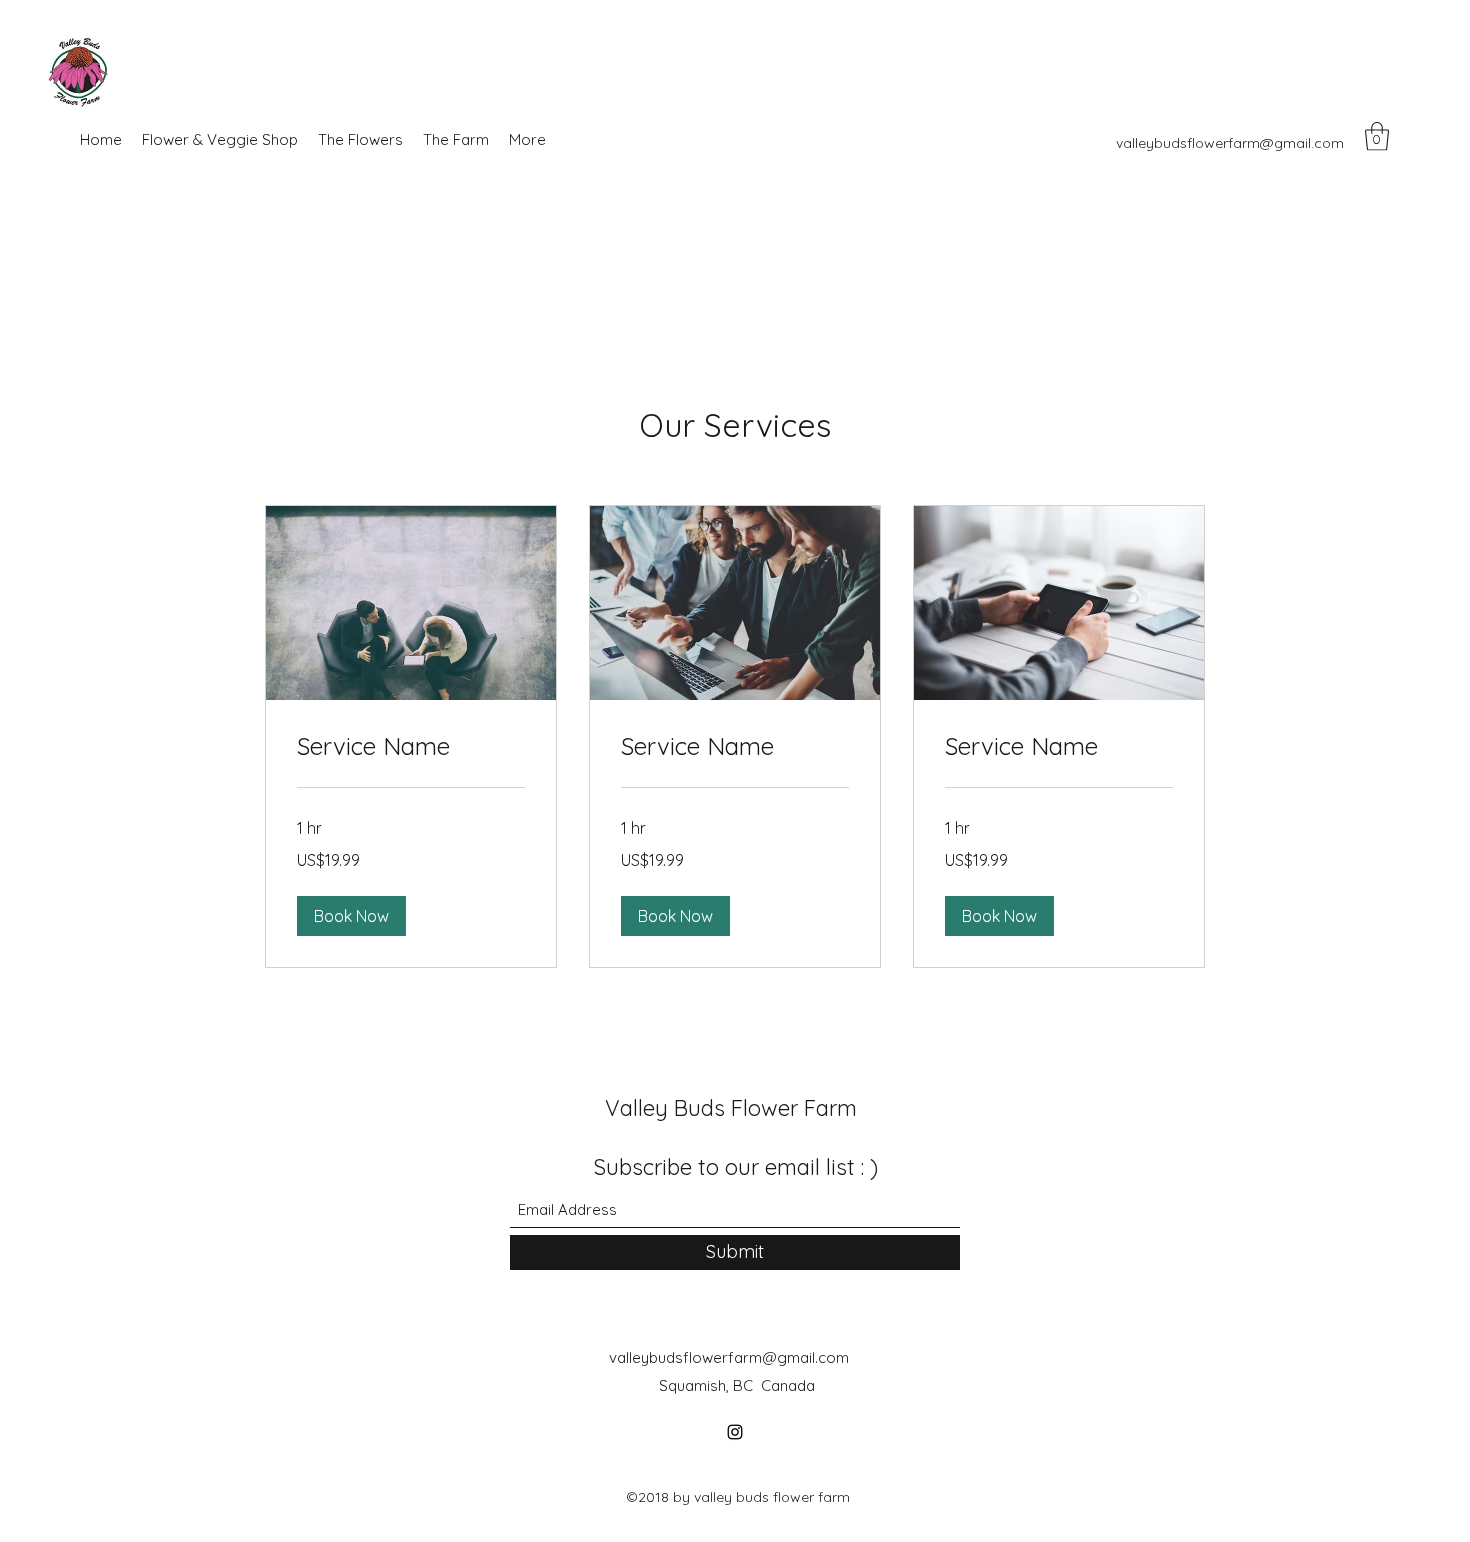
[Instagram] (735, 1432)
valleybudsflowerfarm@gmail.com (1230, 143)
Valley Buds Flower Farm (731, 1108)
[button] (1377, 136)
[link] (411, 747)
